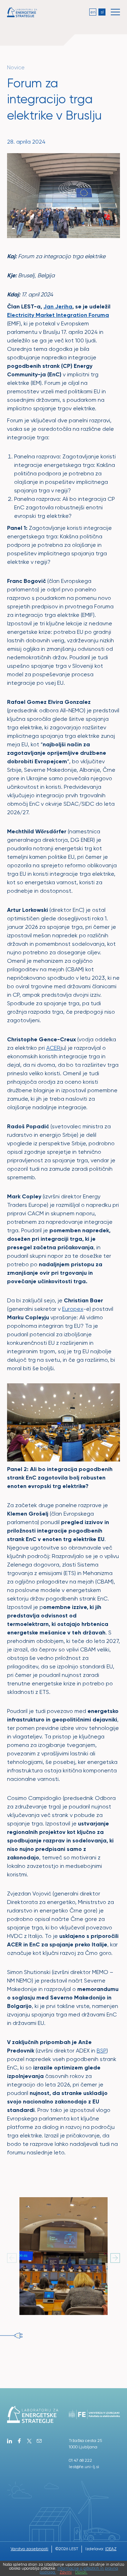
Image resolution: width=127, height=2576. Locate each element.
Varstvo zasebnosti (29, 2549)
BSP (102, 2051)
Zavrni (66, 2572)
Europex (73, 1309)
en (93, 12)
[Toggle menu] (115, 12)
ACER (53, 1048)
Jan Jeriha (58, 306)
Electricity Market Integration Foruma (58, 315)
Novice (16, 67)
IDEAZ (111, 2549)
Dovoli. (81, 2572)
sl (102, 12)
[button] (115, 2258)
